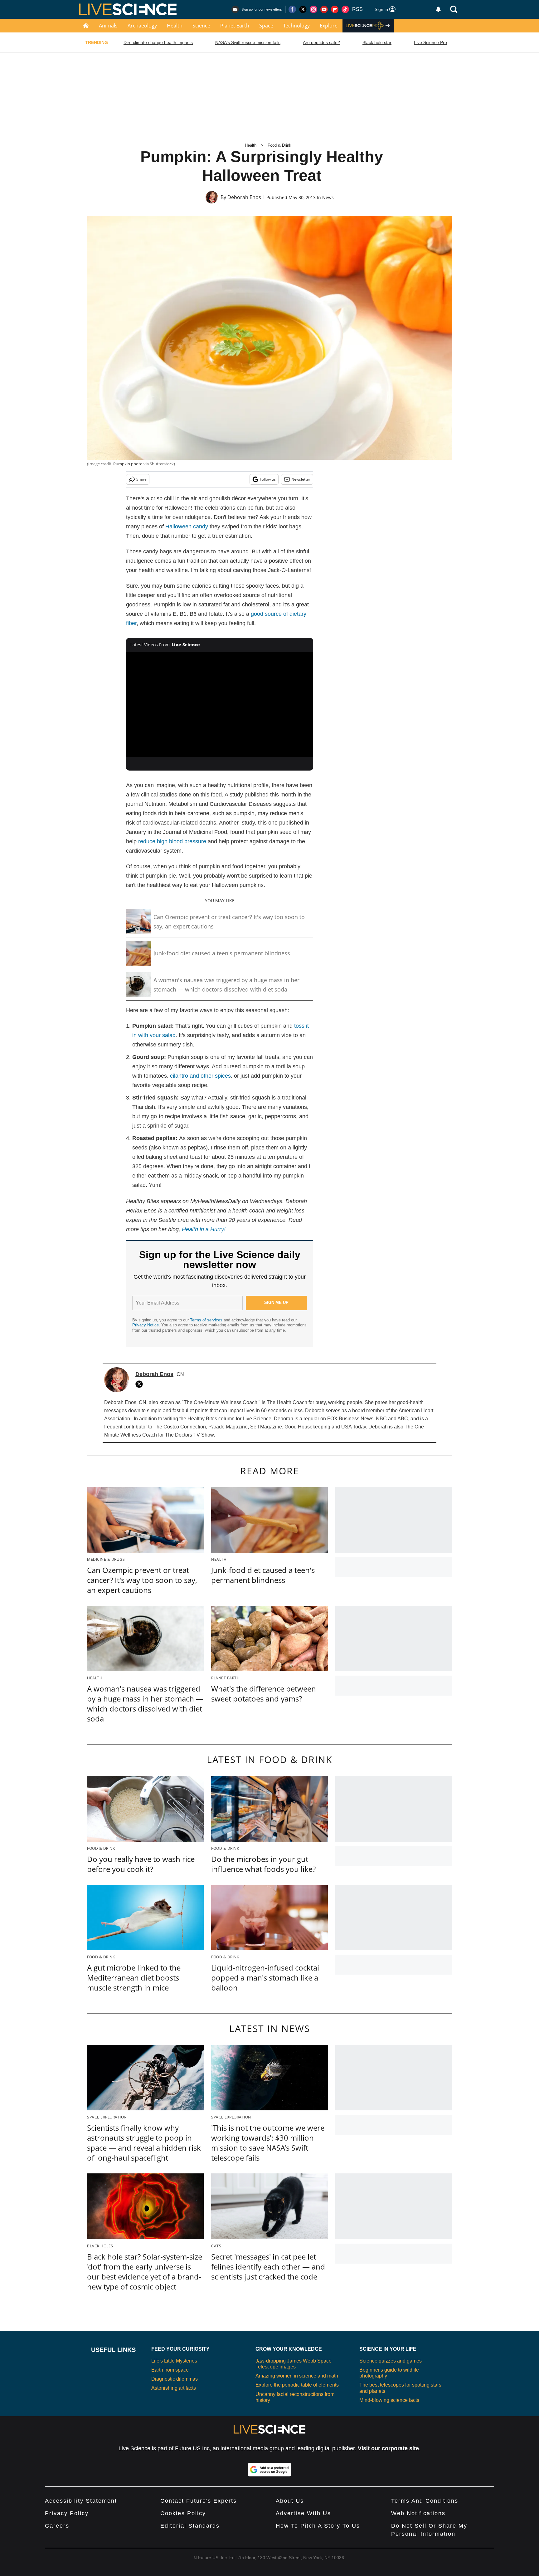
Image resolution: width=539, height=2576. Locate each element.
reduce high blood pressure (172, 841)
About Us (290, 2501)
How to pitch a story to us (318, 2526)
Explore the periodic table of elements (297, 2385)
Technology (296, 26)
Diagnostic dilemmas (175, 2379)
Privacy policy (67, 2513)
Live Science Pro (430, 42)
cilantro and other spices (200, 1076)
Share (141, 479)
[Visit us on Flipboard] (335, 9)
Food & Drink (279, 145)
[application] (220, 704)
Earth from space (170, 2370)
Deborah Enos (244, 197)
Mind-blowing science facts (389, 2400)
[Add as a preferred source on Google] (269, 2470)
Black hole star (377, 42)
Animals (108, 26)
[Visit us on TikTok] (345, 9)
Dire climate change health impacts (158, 42)
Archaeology (142, 26)
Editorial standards (190, 2526)
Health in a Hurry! (204, 1229)
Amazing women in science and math (297, 2376)
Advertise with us (303, 2513)
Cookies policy (183, 2513)
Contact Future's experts (199, 2501)
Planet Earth (235, 26)
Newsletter (301, 479)
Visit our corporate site (388, 2448)
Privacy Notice (146, 1325)
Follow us (268, 479)
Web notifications (418, 2513)
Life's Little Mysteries (174, 2361)
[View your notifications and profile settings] (438, 9)
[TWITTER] (141, 1384)
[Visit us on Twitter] (303, 9)
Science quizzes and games (391, 2361)
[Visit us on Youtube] (324, 9)
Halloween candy (187, 526)
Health (175, 26)
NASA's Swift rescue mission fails (248, 42)
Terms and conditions (425, 2501)
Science (201, 26)
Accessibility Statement (81, 2501)
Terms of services (207, 1320)
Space (266, 26)
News (328, 197)
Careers (57, 2526)
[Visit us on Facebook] (292, 9)
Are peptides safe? (321, 42)
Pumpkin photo (128, 464)
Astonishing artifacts (174, 2388)
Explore (329, 26)
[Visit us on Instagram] (313, 9)
